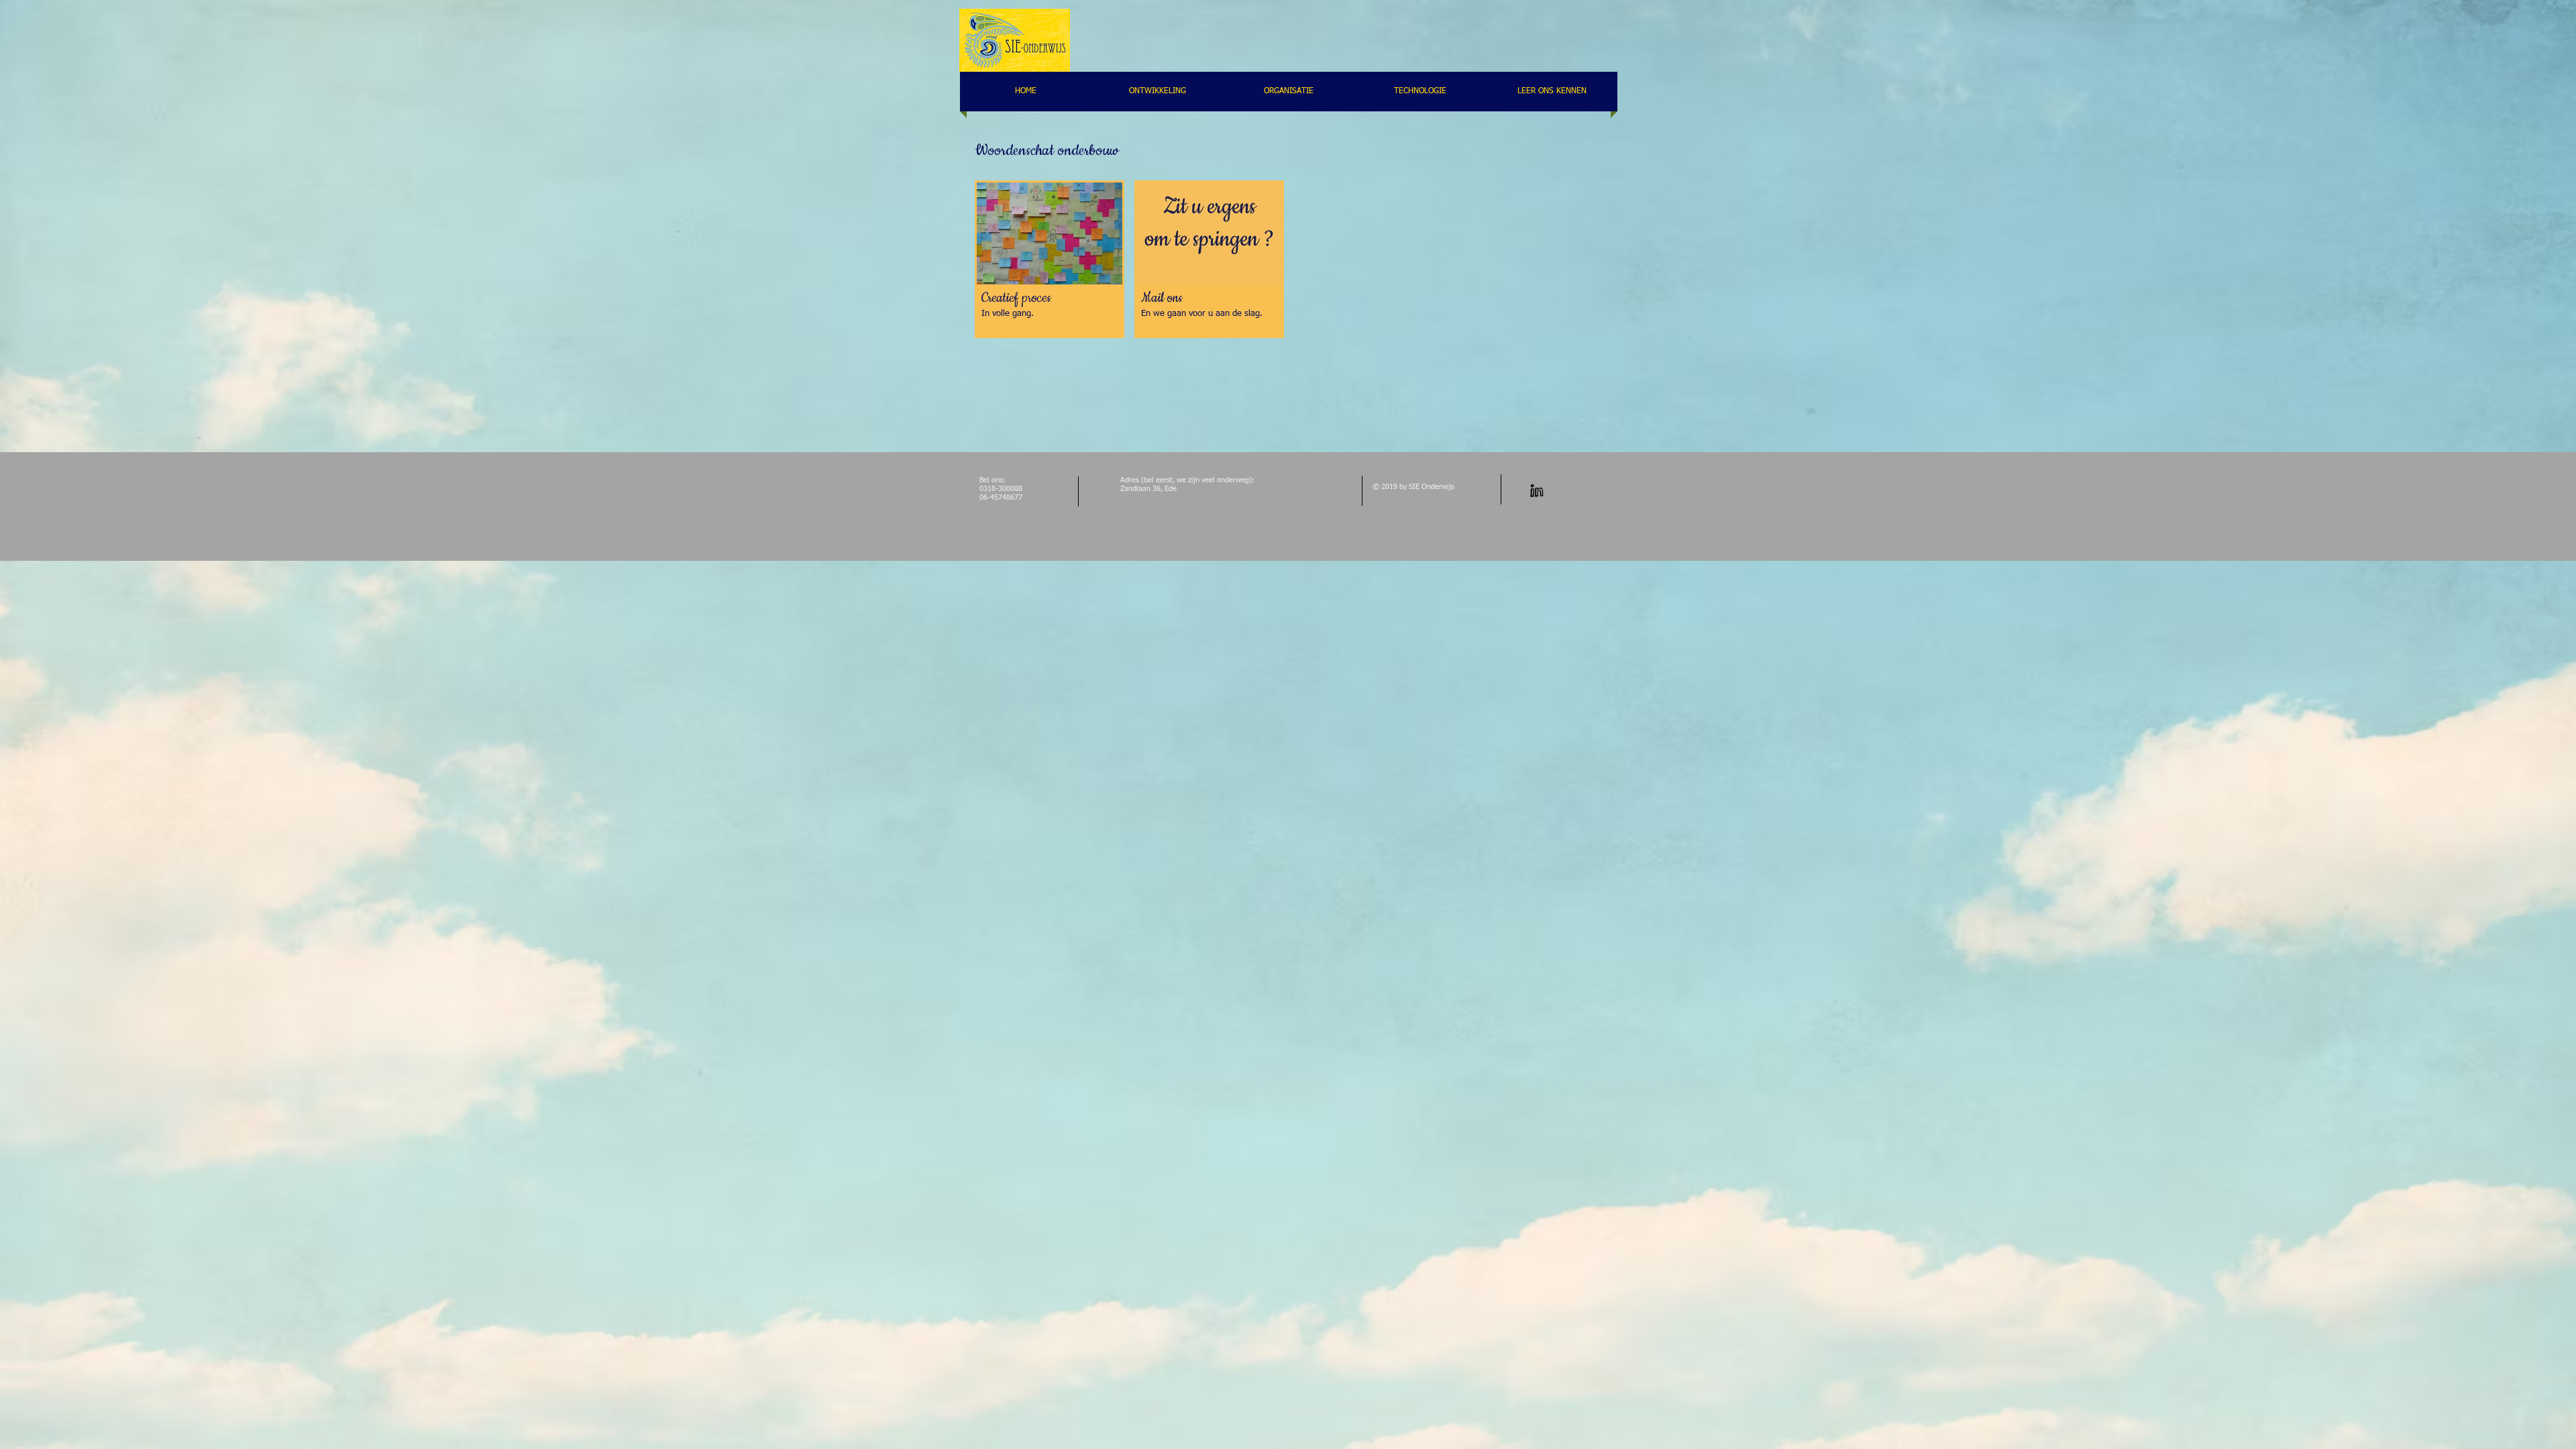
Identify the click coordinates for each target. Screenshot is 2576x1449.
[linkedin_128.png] (1537, 491)
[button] (1050, 259)
